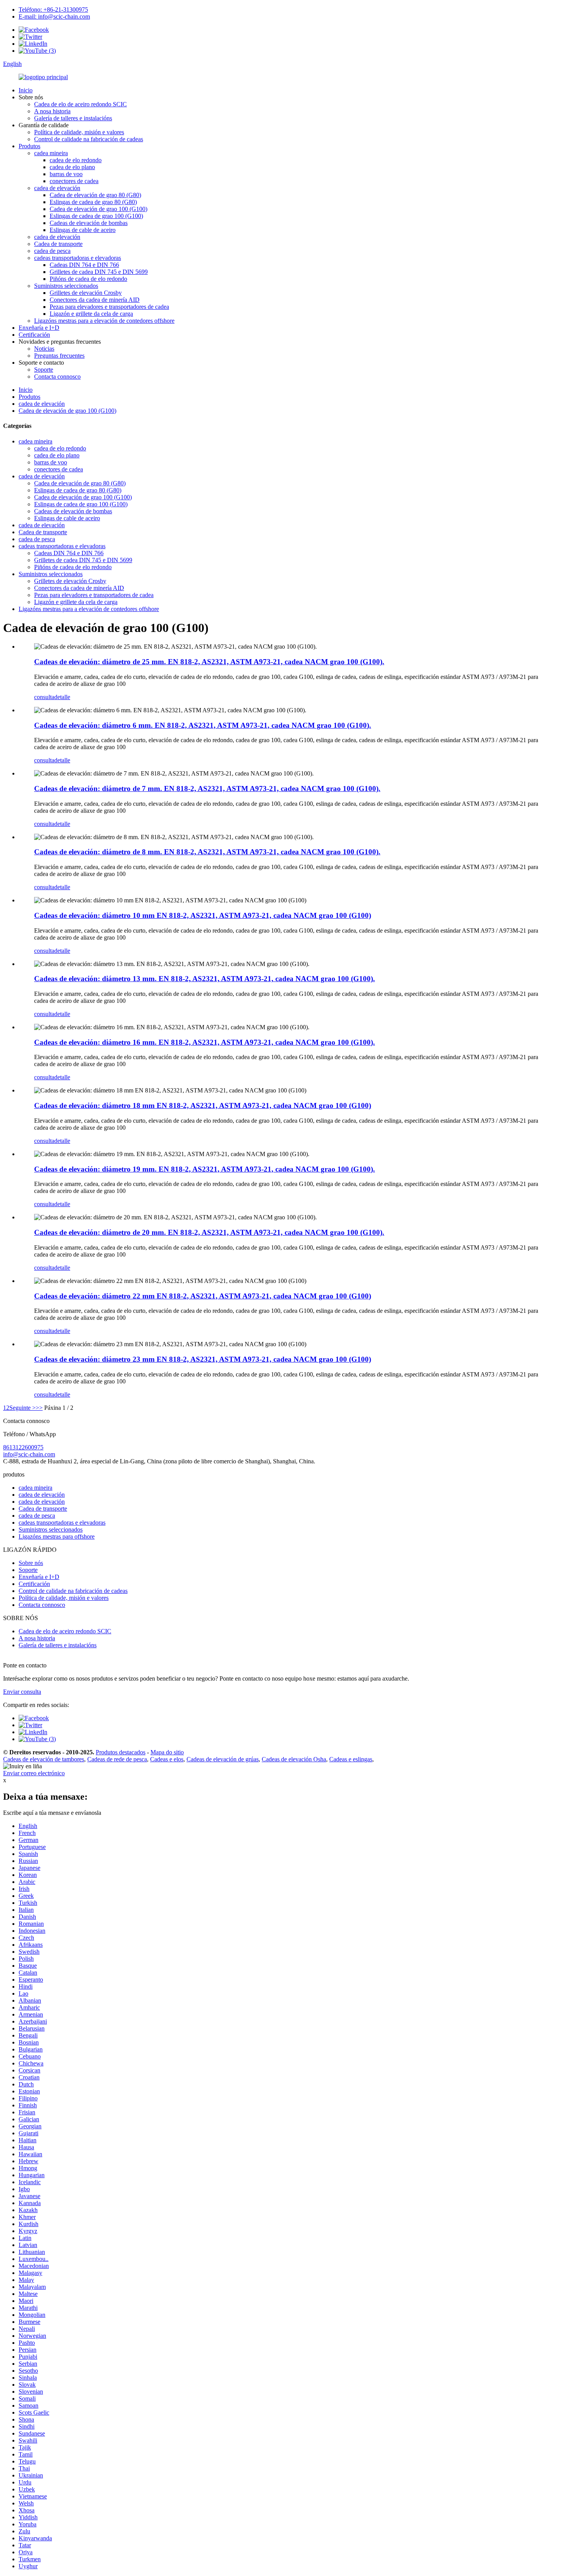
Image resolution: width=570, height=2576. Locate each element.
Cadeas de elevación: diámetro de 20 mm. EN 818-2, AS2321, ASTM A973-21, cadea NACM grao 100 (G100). (209, 1232)
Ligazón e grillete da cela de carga (91, 314)
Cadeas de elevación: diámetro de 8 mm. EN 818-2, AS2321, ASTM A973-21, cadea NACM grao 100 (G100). (207, 852)
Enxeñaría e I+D (39, 328)
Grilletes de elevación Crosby (86, 293)
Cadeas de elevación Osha (294, 1759)
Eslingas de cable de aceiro (83, 230)
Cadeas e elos (167, 1759)
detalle (62, 697)
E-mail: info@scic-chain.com (54, 16)
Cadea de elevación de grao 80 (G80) (95, 195)
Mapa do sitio (167, 1752)
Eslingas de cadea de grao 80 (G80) (93, 202)
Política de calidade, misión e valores (79, 132)
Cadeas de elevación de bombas (89, 223)
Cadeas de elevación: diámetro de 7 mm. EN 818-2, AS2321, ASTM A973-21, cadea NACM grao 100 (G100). (207, 789)
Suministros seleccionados (66, 286)
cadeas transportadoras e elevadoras (78, 258)
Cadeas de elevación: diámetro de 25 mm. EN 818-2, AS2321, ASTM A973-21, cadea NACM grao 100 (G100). (209, 662)
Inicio (26, 90)
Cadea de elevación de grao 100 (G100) (98, 209)
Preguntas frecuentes (59, 356)
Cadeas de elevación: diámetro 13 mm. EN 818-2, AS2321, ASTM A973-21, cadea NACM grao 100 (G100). (205, 979)
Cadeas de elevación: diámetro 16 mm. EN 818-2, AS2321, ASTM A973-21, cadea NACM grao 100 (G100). (205, 1042)
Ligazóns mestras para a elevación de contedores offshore (104, 321)
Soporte (44, 370)
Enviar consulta (22, 1692)
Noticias (44, 349)
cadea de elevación (57, 188)
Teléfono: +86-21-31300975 (53, 10)
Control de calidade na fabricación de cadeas (89, 139)
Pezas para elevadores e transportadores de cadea (109, 307)
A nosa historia (52, 111)
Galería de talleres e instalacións (73, 118)
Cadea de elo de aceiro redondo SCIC (80, 104)
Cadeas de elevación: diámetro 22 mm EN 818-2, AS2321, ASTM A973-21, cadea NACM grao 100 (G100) (203, 1296)
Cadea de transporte (58, 244)
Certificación (34, 335)
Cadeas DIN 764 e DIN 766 (84, 265)
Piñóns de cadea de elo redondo (88, 279)
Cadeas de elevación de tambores (44, 1759)
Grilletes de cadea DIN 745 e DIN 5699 (99, 272)
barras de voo (66, 174)
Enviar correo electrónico (34, 1773)
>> (39, 1408)
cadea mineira (51, 153)
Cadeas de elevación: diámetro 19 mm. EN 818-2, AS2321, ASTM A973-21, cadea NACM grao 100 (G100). (205, 1169)
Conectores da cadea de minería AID (95, 300)
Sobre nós (31, 1563)
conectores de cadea (74, 181)
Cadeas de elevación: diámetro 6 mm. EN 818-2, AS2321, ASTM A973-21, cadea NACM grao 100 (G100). (203, 725)
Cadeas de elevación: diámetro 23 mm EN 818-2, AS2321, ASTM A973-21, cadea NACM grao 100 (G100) (203, 1359)
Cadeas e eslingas (351, 1759)
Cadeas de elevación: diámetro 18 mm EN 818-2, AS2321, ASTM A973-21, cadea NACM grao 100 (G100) (203, 1105)
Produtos (29, 146)
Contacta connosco (57, 377)
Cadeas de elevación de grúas (223, 1759)
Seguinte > (22, 1408)
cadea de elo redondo (76, 160)
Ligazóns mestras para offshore (57, 1536)
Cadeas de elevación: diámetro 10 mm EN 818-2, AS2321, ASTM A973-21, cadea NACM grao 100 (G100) (203, 915)
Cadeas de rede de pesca (117, 1759)
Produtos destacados (121, 1752)
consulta (44, 697)
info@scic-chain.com (29, 1454)
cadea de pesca (52, 251)
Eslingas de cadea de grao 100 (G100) (96, 216)
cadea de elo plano (72, 167)
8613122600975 (23, 1447)
